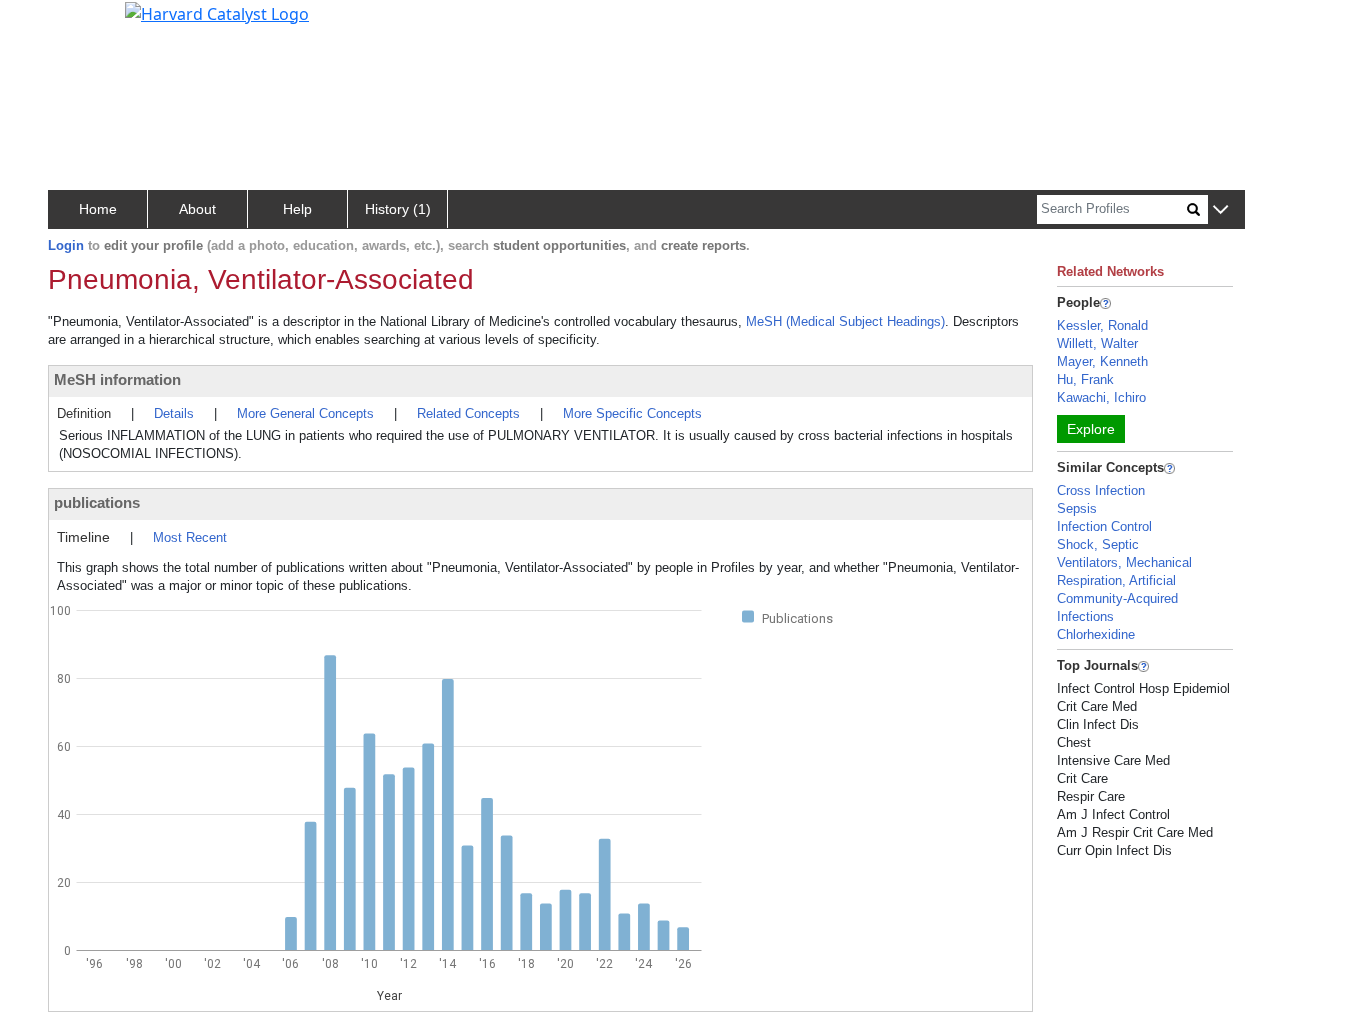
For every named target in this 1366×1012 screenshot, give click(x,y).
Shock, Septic (1098, 544)
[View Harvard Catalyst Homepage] (217, 12)
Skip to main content (83, 24)
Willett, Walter (1097, 343)
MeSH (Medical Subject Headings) (845, 321)
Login (66, 245)
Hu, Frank (1085, 379)
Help (297, 209)
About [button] (197, 209)
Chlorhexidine (1096, 634)
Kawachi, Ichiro (1101, 397)
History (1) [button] (398, 209)
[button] (1220, 210)
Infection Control (1104, 526)
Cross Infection (1101, 490)
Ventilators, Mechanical (1124, 562)
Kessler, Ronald (1102, 325)
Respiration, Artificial (1116, 580)
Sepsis (1077, 508)
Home (98, 209)
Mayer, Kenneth (1102, 361)
